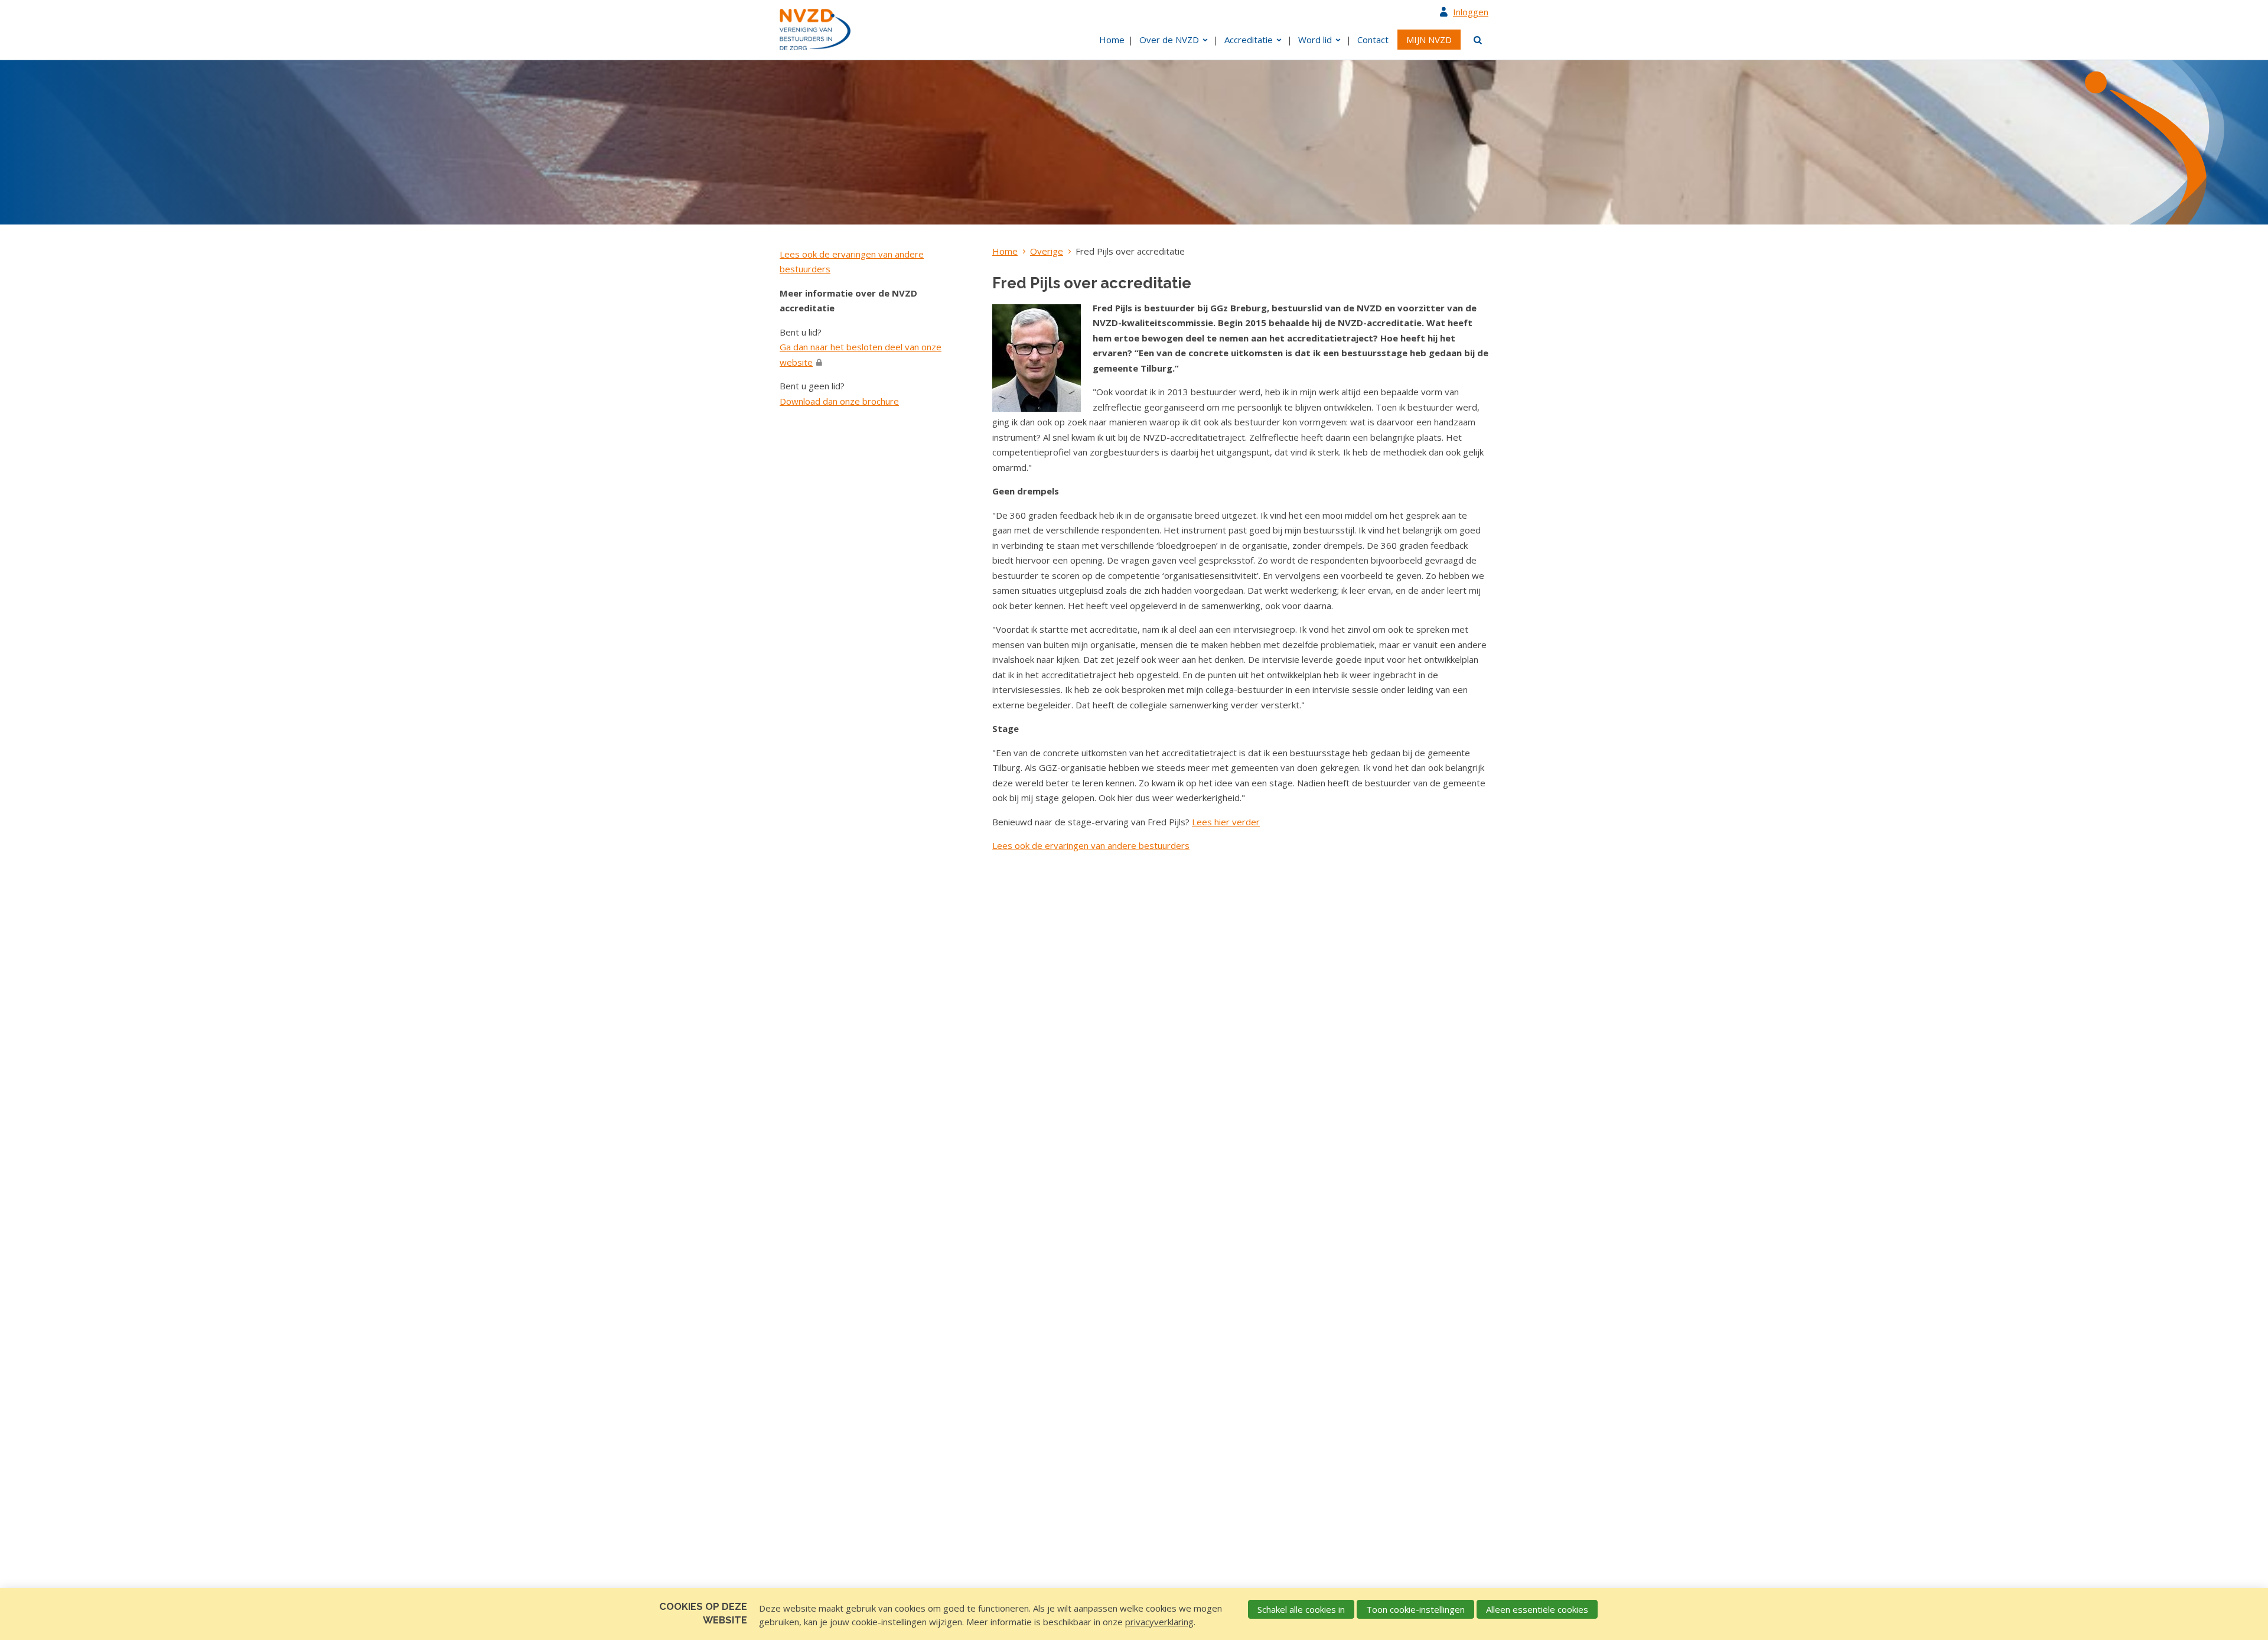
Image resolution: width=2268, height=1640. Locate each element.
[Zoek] (1476, 40)
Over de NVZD (1169, 40)
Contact (1373, 40)
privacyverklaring (1159, 1622)
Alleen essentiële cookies (1537, 1609)
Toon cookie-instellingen (1415, 1609)
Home (1112, 40)
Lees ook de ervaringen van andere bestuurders (1091, 845)
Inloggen (1471, 12)
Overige (1047, 251)
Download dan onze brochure (839, 401)
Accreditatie (1249, 40)
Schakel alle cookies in (1301, 1609)
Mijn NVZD (1429, 40)
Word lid (1315, 40)
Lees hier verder (1226, 822)
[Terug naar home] (815, 30)
